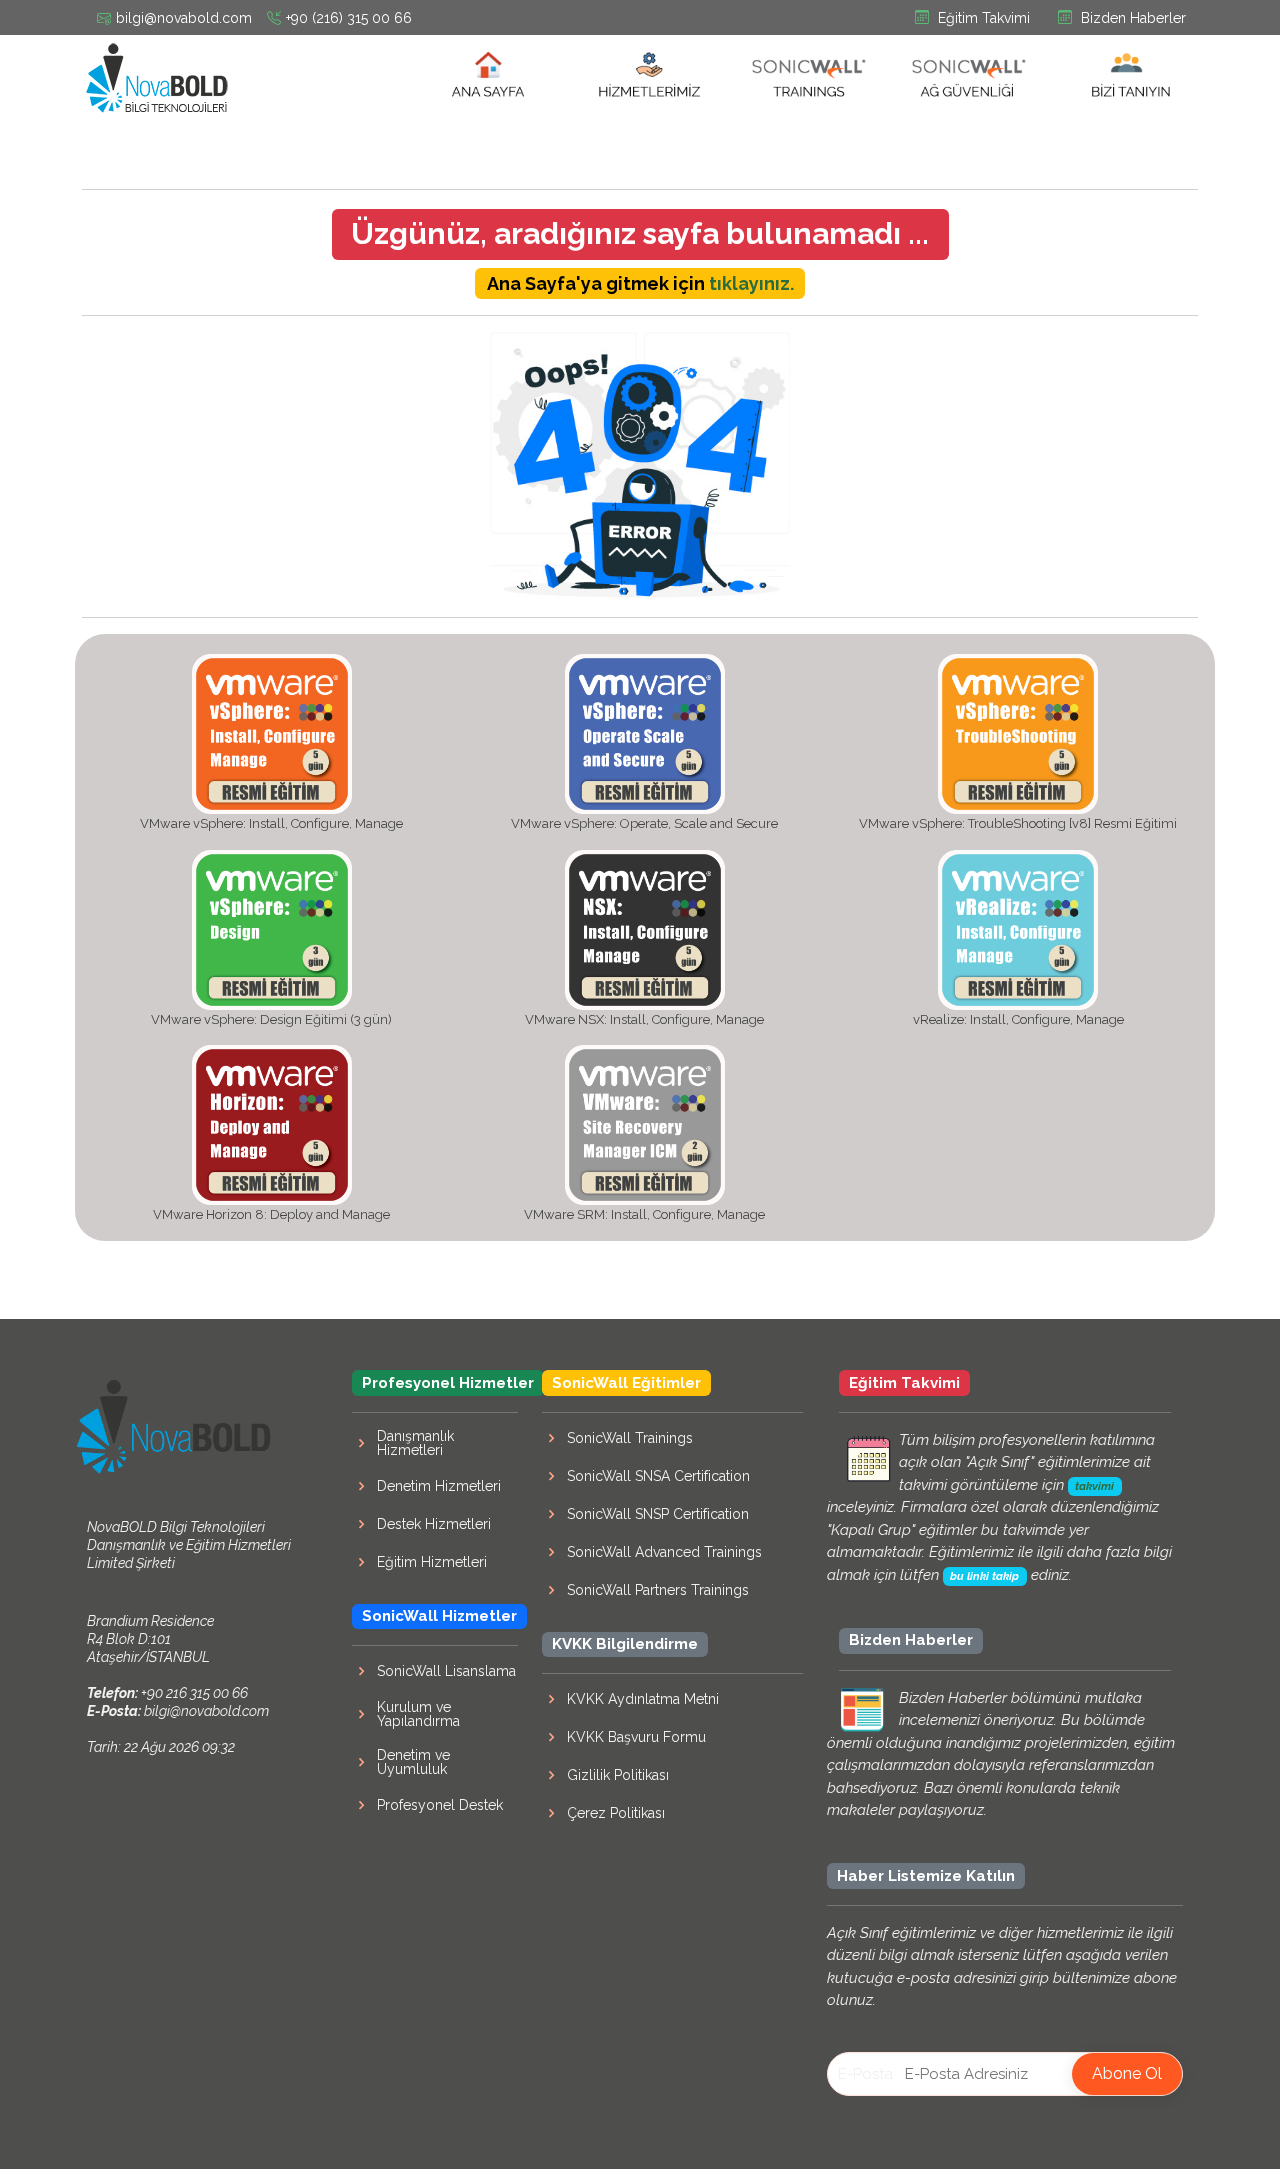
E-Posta (865, 2074)
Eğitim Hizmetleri (432, 1562)
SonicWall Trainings (630, 1438)
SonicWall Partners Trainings (658, 1590)
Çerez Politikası (616, 1813)
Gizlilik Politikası (618, 1775)
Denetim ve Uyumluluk (413, 1762)
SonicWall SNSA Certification (658, 1476)
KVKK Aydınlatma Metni (643, 1699)
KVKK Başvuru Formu (636, 1737)
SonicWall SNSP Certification (658, 1514)
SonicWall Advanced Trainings (664, 1552)
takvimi (1094, 1486)
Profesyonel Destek (440, 1805)
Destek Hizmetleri (434, 1524)
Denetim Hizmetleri (439, 1486)
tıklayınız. (751, 283)
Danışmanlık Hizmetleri (415, 1443)
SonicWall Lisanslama (446, 1671)
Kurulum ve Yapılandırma (418, 1714)
